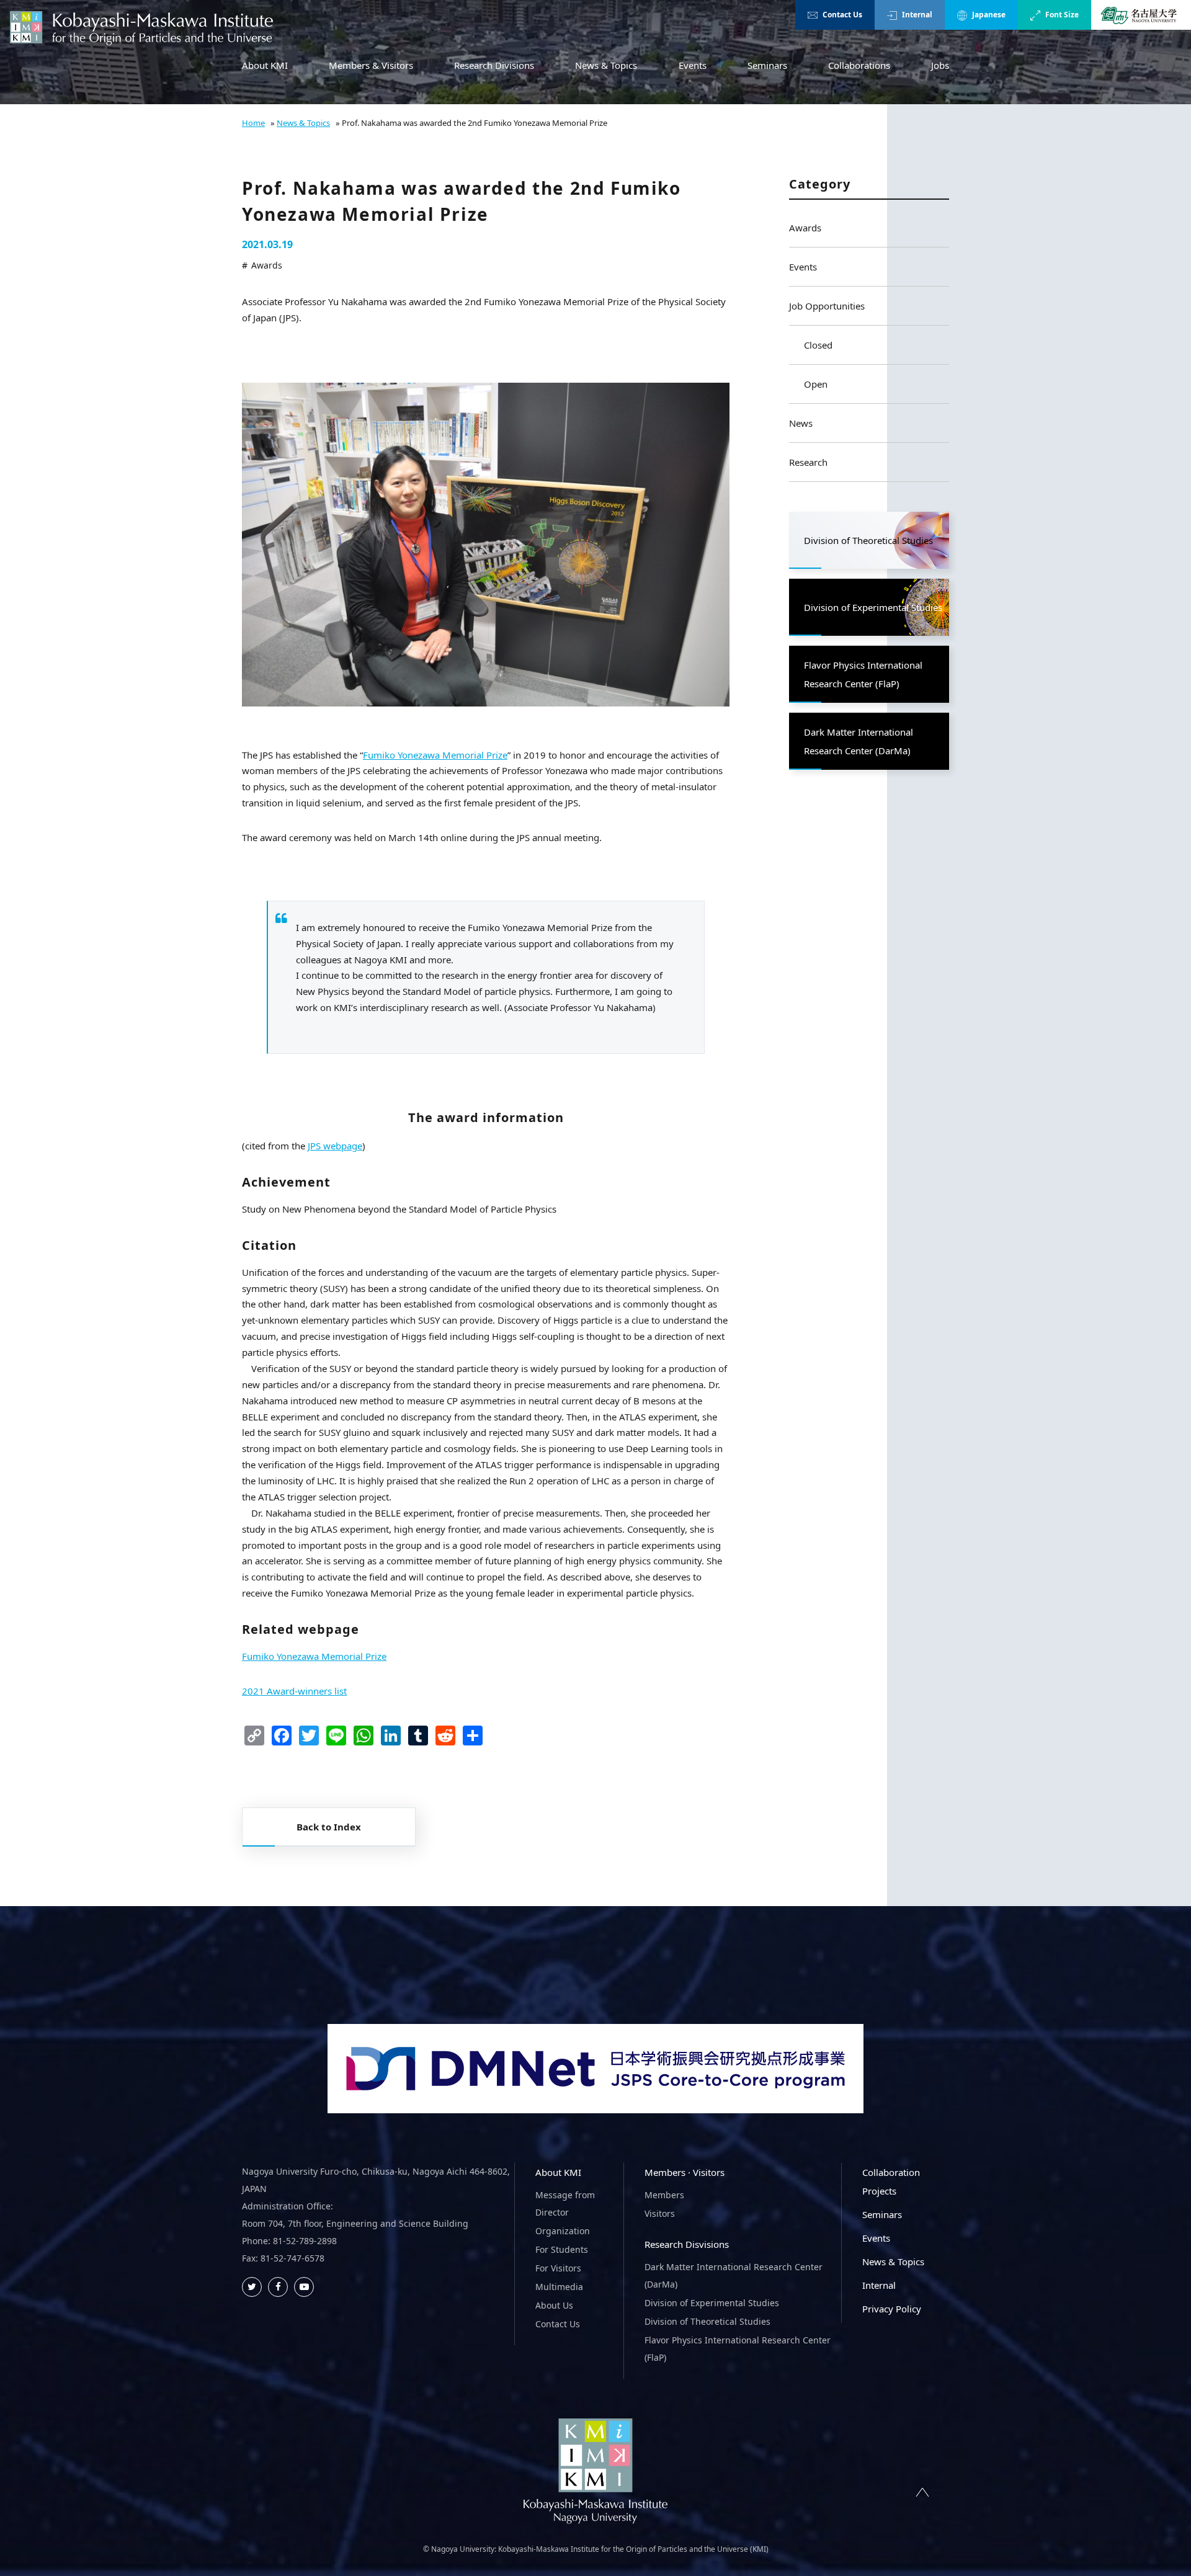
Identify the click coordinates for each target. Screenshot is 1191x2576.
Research (808, 462)
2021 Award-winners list (294, 1691)
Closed (818, 345)
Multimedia (559, 2287)
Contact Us (842, 15)
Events (693, 65)
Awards (805, 228)
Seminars (767, 65)
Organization (563, 2231)
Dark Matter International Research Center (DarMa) (734, 2275)
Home (253, 123)
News (801, 423)
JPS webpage (335, 1146)
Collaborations (859, 65)
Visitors (660, 2213)
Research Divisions (494, 65)
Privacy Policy (892, 2309)
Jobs (940, 65)
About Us (554, 2305)
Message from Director (565, 2204)
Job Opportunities (827, 306)
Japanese (989, 15)
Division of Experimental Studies (712, 2303)
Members (664, 2195)
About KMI (265, 65)
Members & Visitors (371, 65)
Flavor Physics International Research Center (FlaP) (738, 2349)
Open (816, 384)
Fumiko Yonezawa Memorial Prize (435, 755)
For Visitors (558, 2268)
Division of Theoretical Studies (707, 2321)
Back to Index (329, 1827)
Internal (917, 15)
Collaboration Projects (891, 2182)
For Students (562, 2249)
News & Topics (606, 65)
